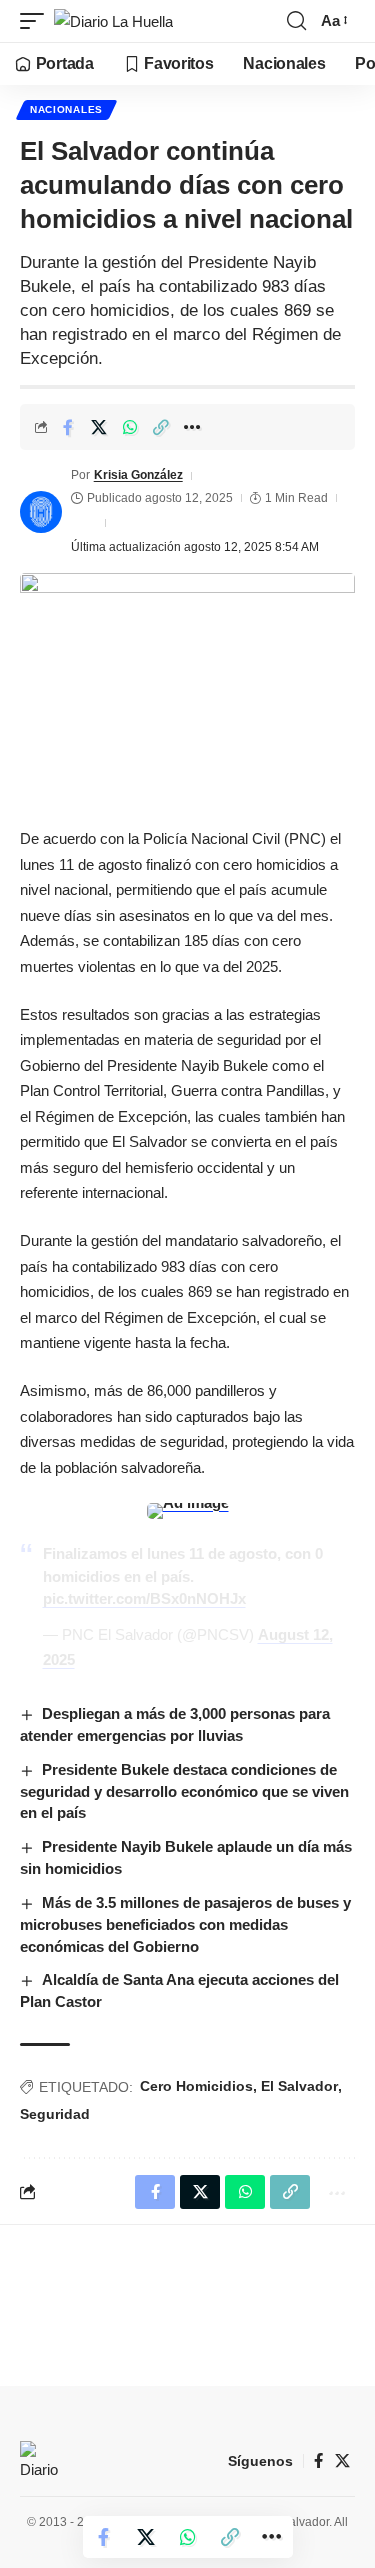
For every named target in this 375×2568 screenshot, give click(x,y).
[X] (342, 2461)
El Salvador (299, 2086)
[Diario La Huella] (113, 21)
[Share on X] (99, 427)
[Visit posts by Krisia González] (41, 512)
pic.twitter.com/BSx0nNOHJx (144, 1598)
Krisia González (138, 475)
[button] (37, 21)
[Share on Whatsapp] (130, 427)
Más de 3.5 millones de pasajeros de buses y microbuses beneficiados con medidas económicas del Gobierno (185, 1924)
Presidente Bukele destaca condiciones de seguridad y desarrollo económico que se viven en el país (184, 1791)
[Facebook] (318, 2461)
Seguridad (55, 2114)
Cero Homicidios (196, 2086)
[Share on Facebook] (68, 427)
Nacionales (66, 109)
